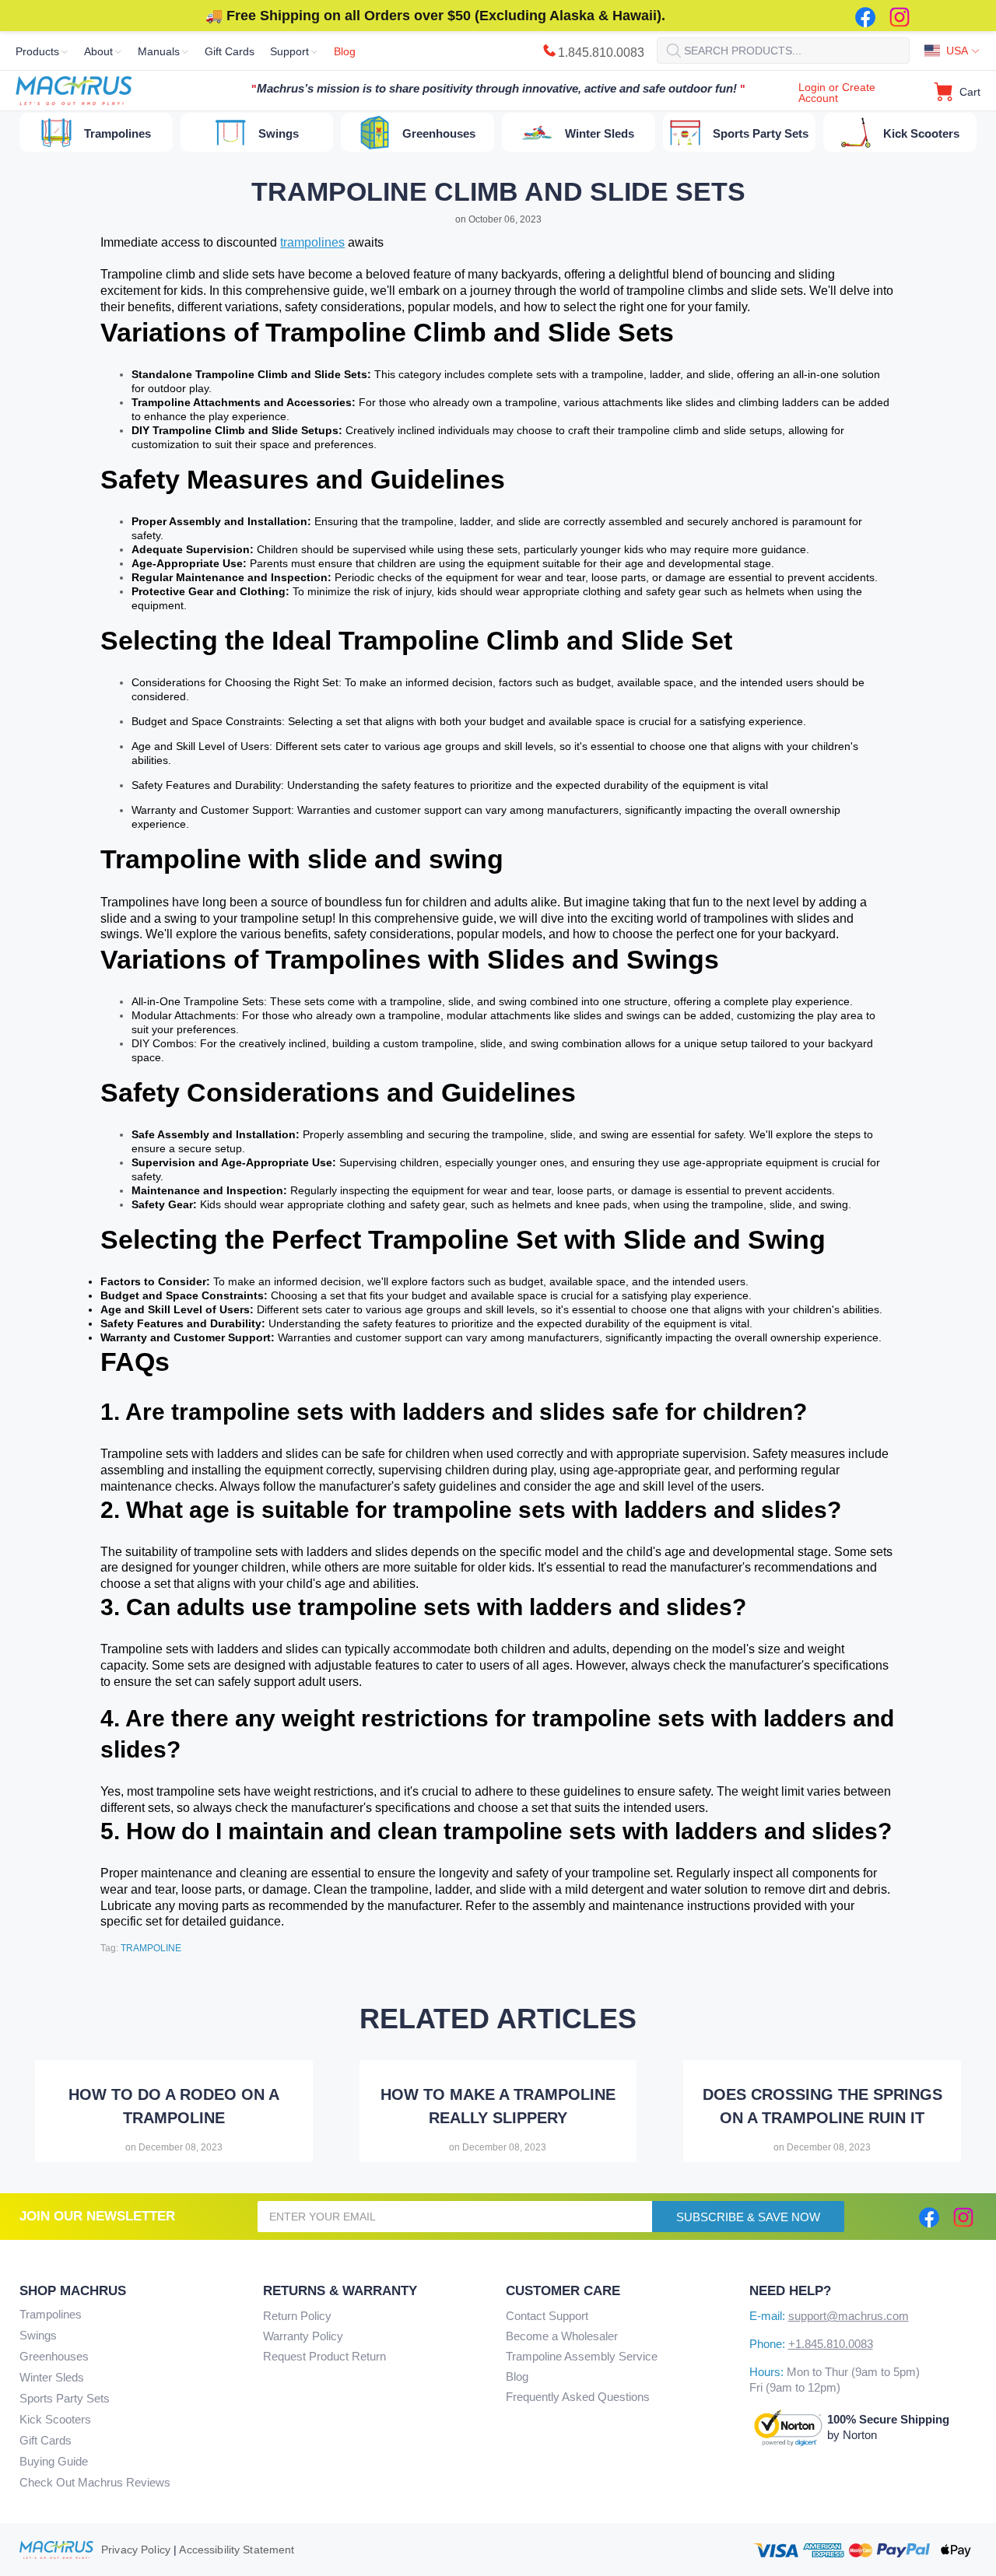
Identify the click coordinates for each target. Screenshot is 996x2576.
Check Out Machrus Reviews (95, 2482)
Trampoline (151, 1948)
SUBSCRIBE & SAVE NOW (748, 2217)
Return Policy (297, 2316)
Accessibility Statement (237, 2550)
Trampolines (51, 2314)
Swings (38, 2335)
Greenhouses (54, 2356)
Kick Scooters (55, 2419)
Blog (517, 2376)
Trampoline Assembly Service (582, 2356)
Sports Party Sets (65, 2398)
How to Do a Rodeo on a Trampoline (174, 2106)
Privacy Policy (136, 2550)
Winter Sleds (52, 2377)
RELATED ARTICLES (498, 2019)
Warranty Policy (303, 2336)
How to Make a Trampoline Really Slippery (498, 2106)
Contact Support (547, 2316)
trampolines (312, 242)
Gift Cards (46, 2440)
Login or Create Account (837, 93)
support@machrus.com (849, 2316)
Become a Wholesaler (562, 2336)
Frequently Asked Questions (578, 2397)
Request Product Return (324, 2356)
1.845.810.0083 (601, 53)
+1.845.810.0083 (831, 2344)
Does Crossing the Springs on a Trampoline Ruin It (822, 2106)
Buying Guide (54, 2461)
